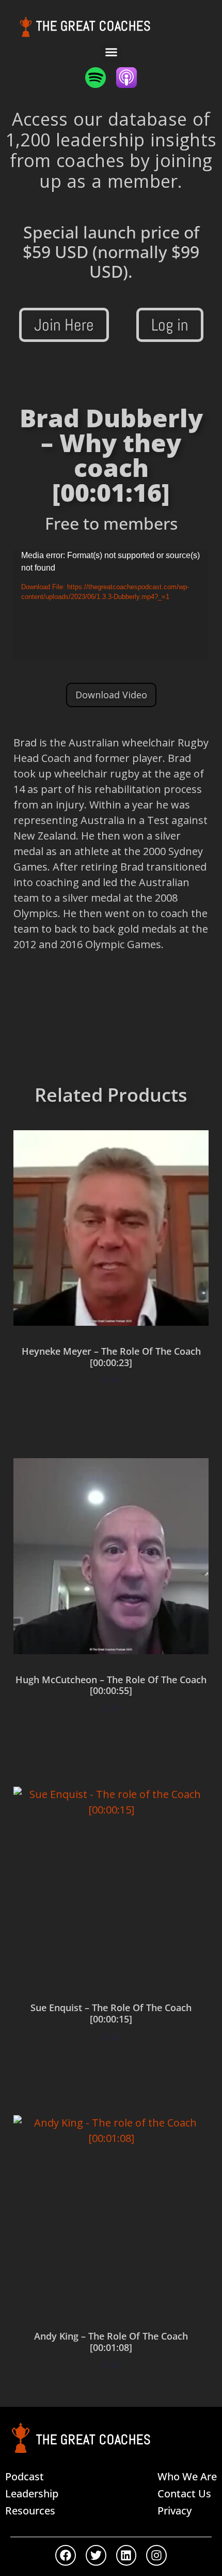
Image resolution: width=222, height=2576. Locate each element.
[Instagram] (156, 2555)
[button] (111, 52)
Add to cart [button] (111, 1410)
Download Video (111, 695)
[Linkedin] (126, 2555)
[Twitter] (96, 2555)
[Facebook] (66, 2555)
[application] (111, 604)
